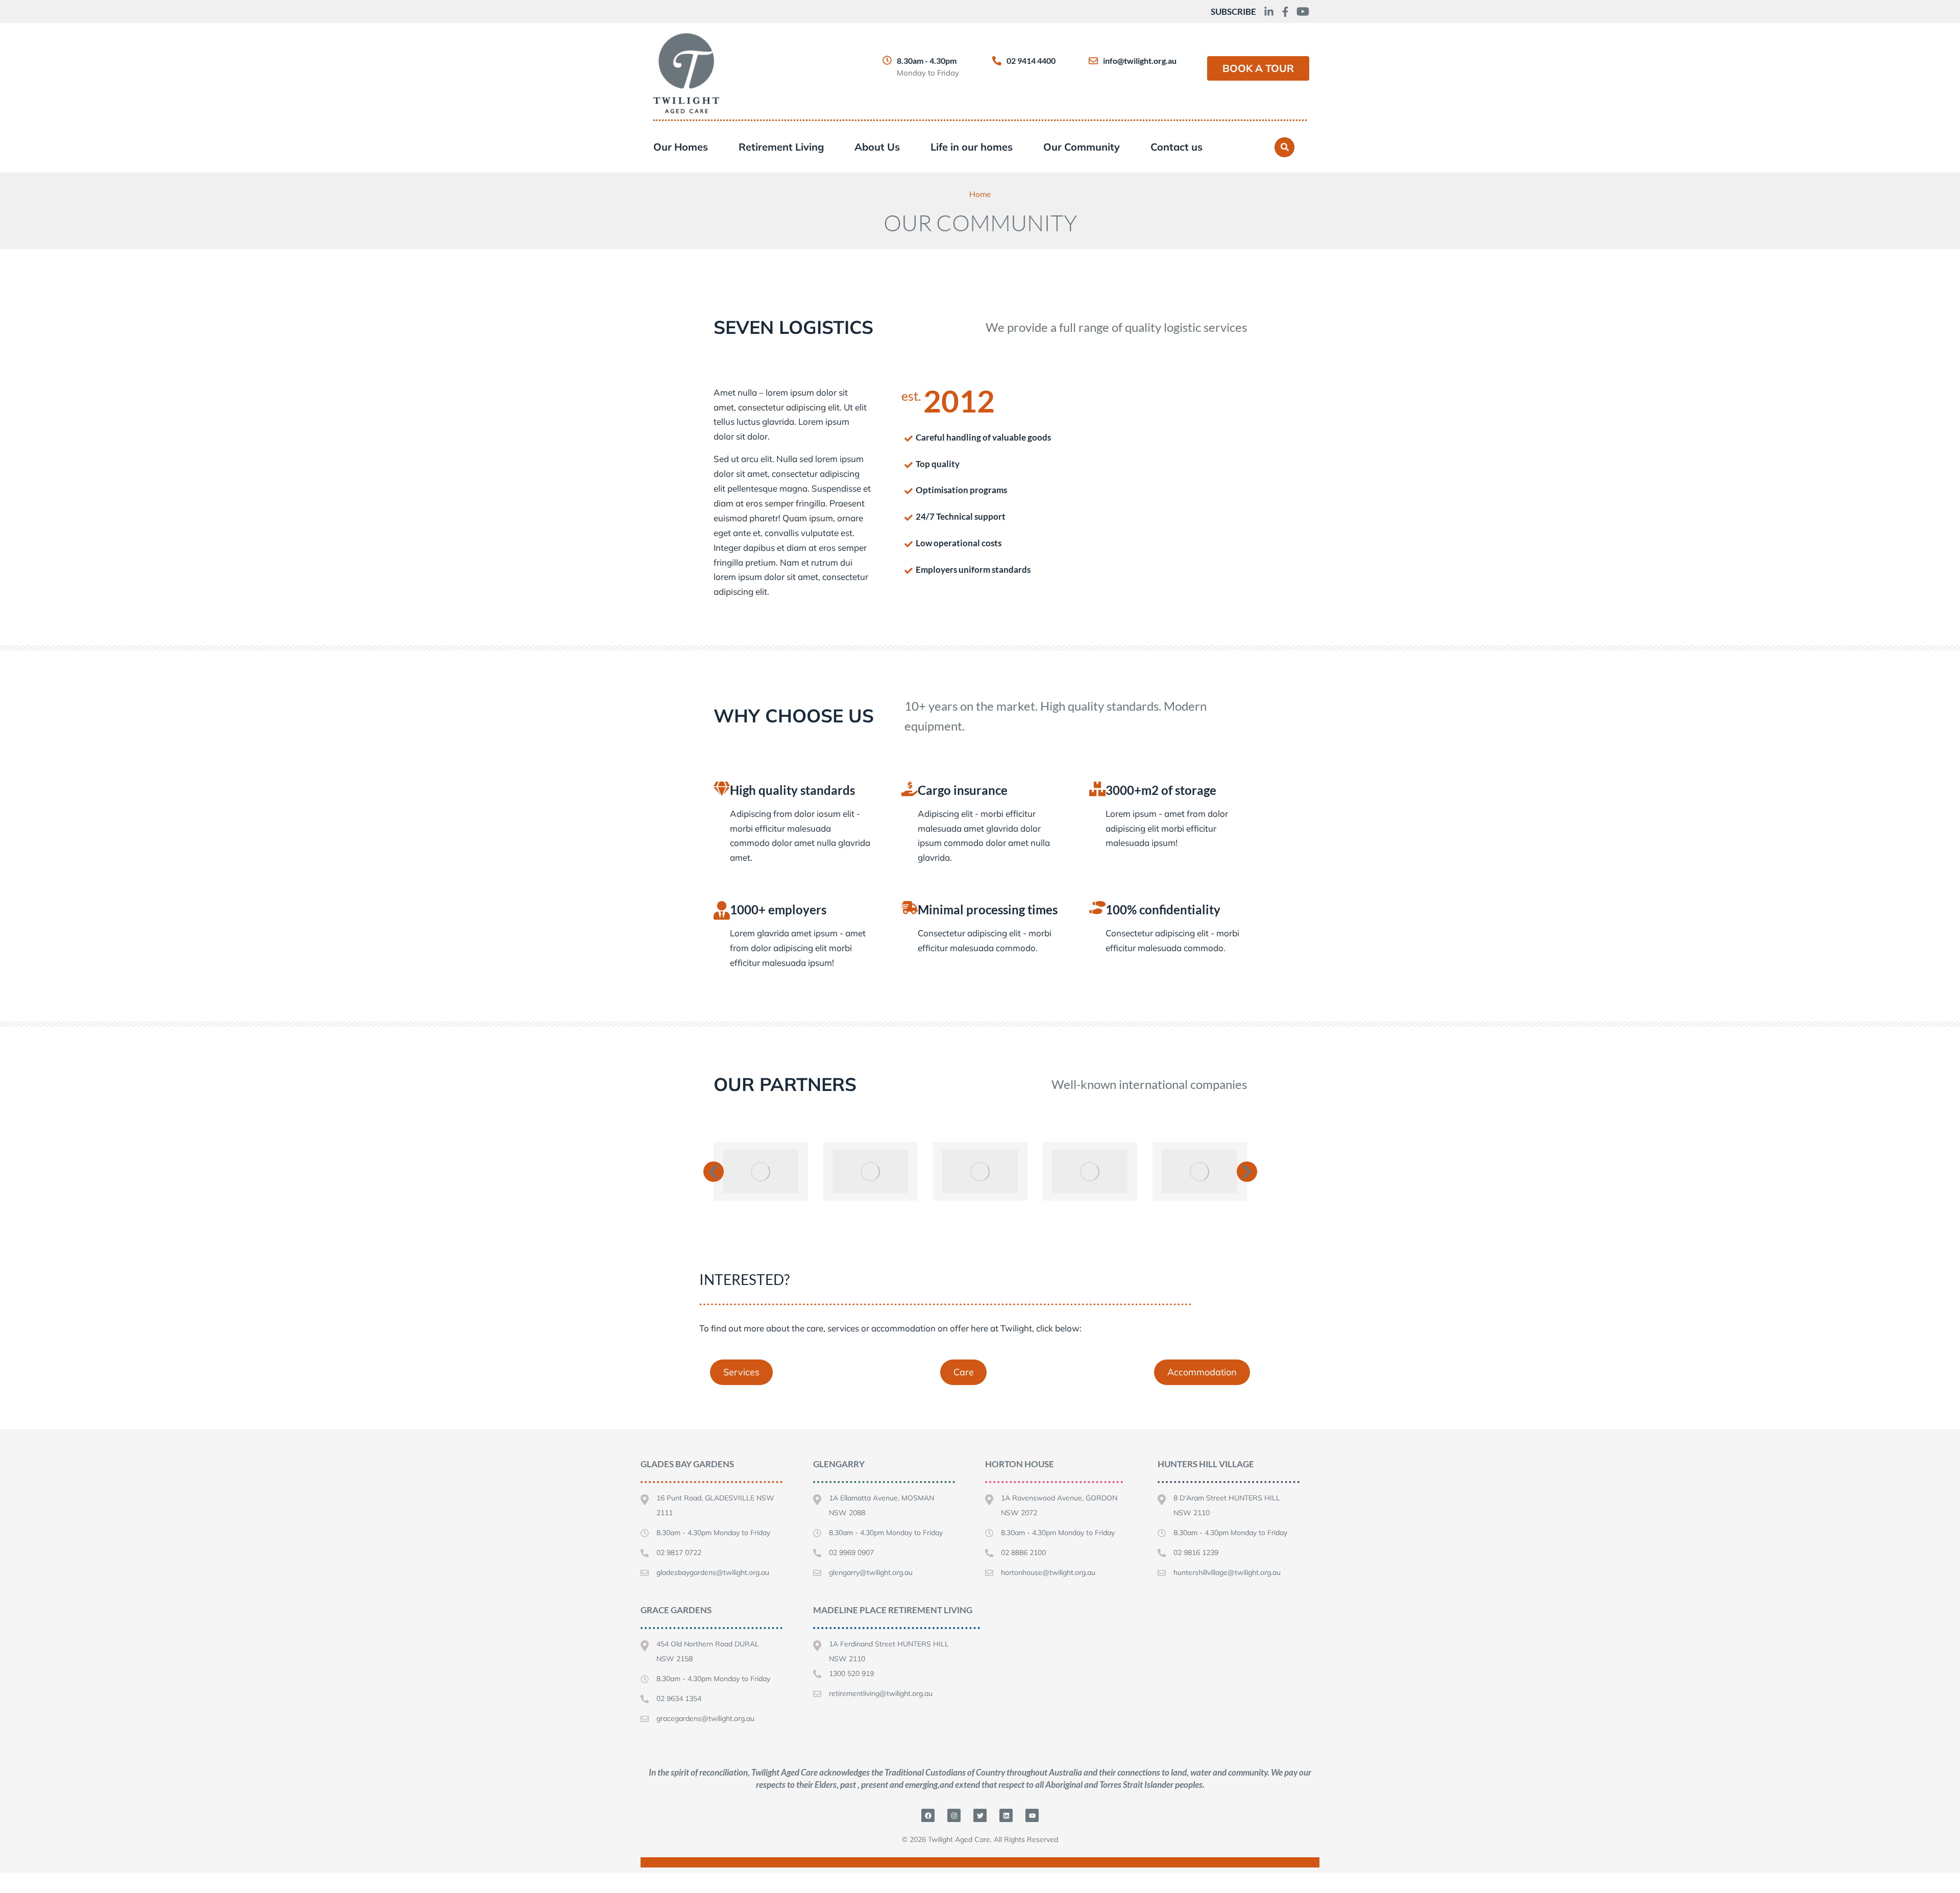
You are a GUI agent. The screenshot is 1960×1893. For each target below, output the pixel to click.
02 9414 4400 (1031, 60)
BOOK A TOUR (1258, 68)
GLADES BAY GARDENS (687, 1464)
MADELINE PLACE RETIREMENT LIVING (893, 1610)
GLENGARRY (839, 1464)
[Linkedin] (1006, 1815)
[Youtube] (1032, 1815)
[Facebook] (928, 1815)
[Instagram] (954, 1815)
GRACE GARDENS (676, 1610)
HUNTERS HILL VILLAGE (1206, 1464)
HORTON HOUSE (1020, 1464)
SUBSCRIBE (1233, 11)
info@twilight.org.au (1140, 60)
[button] (714, 1172)
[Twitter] (980, 1815)
